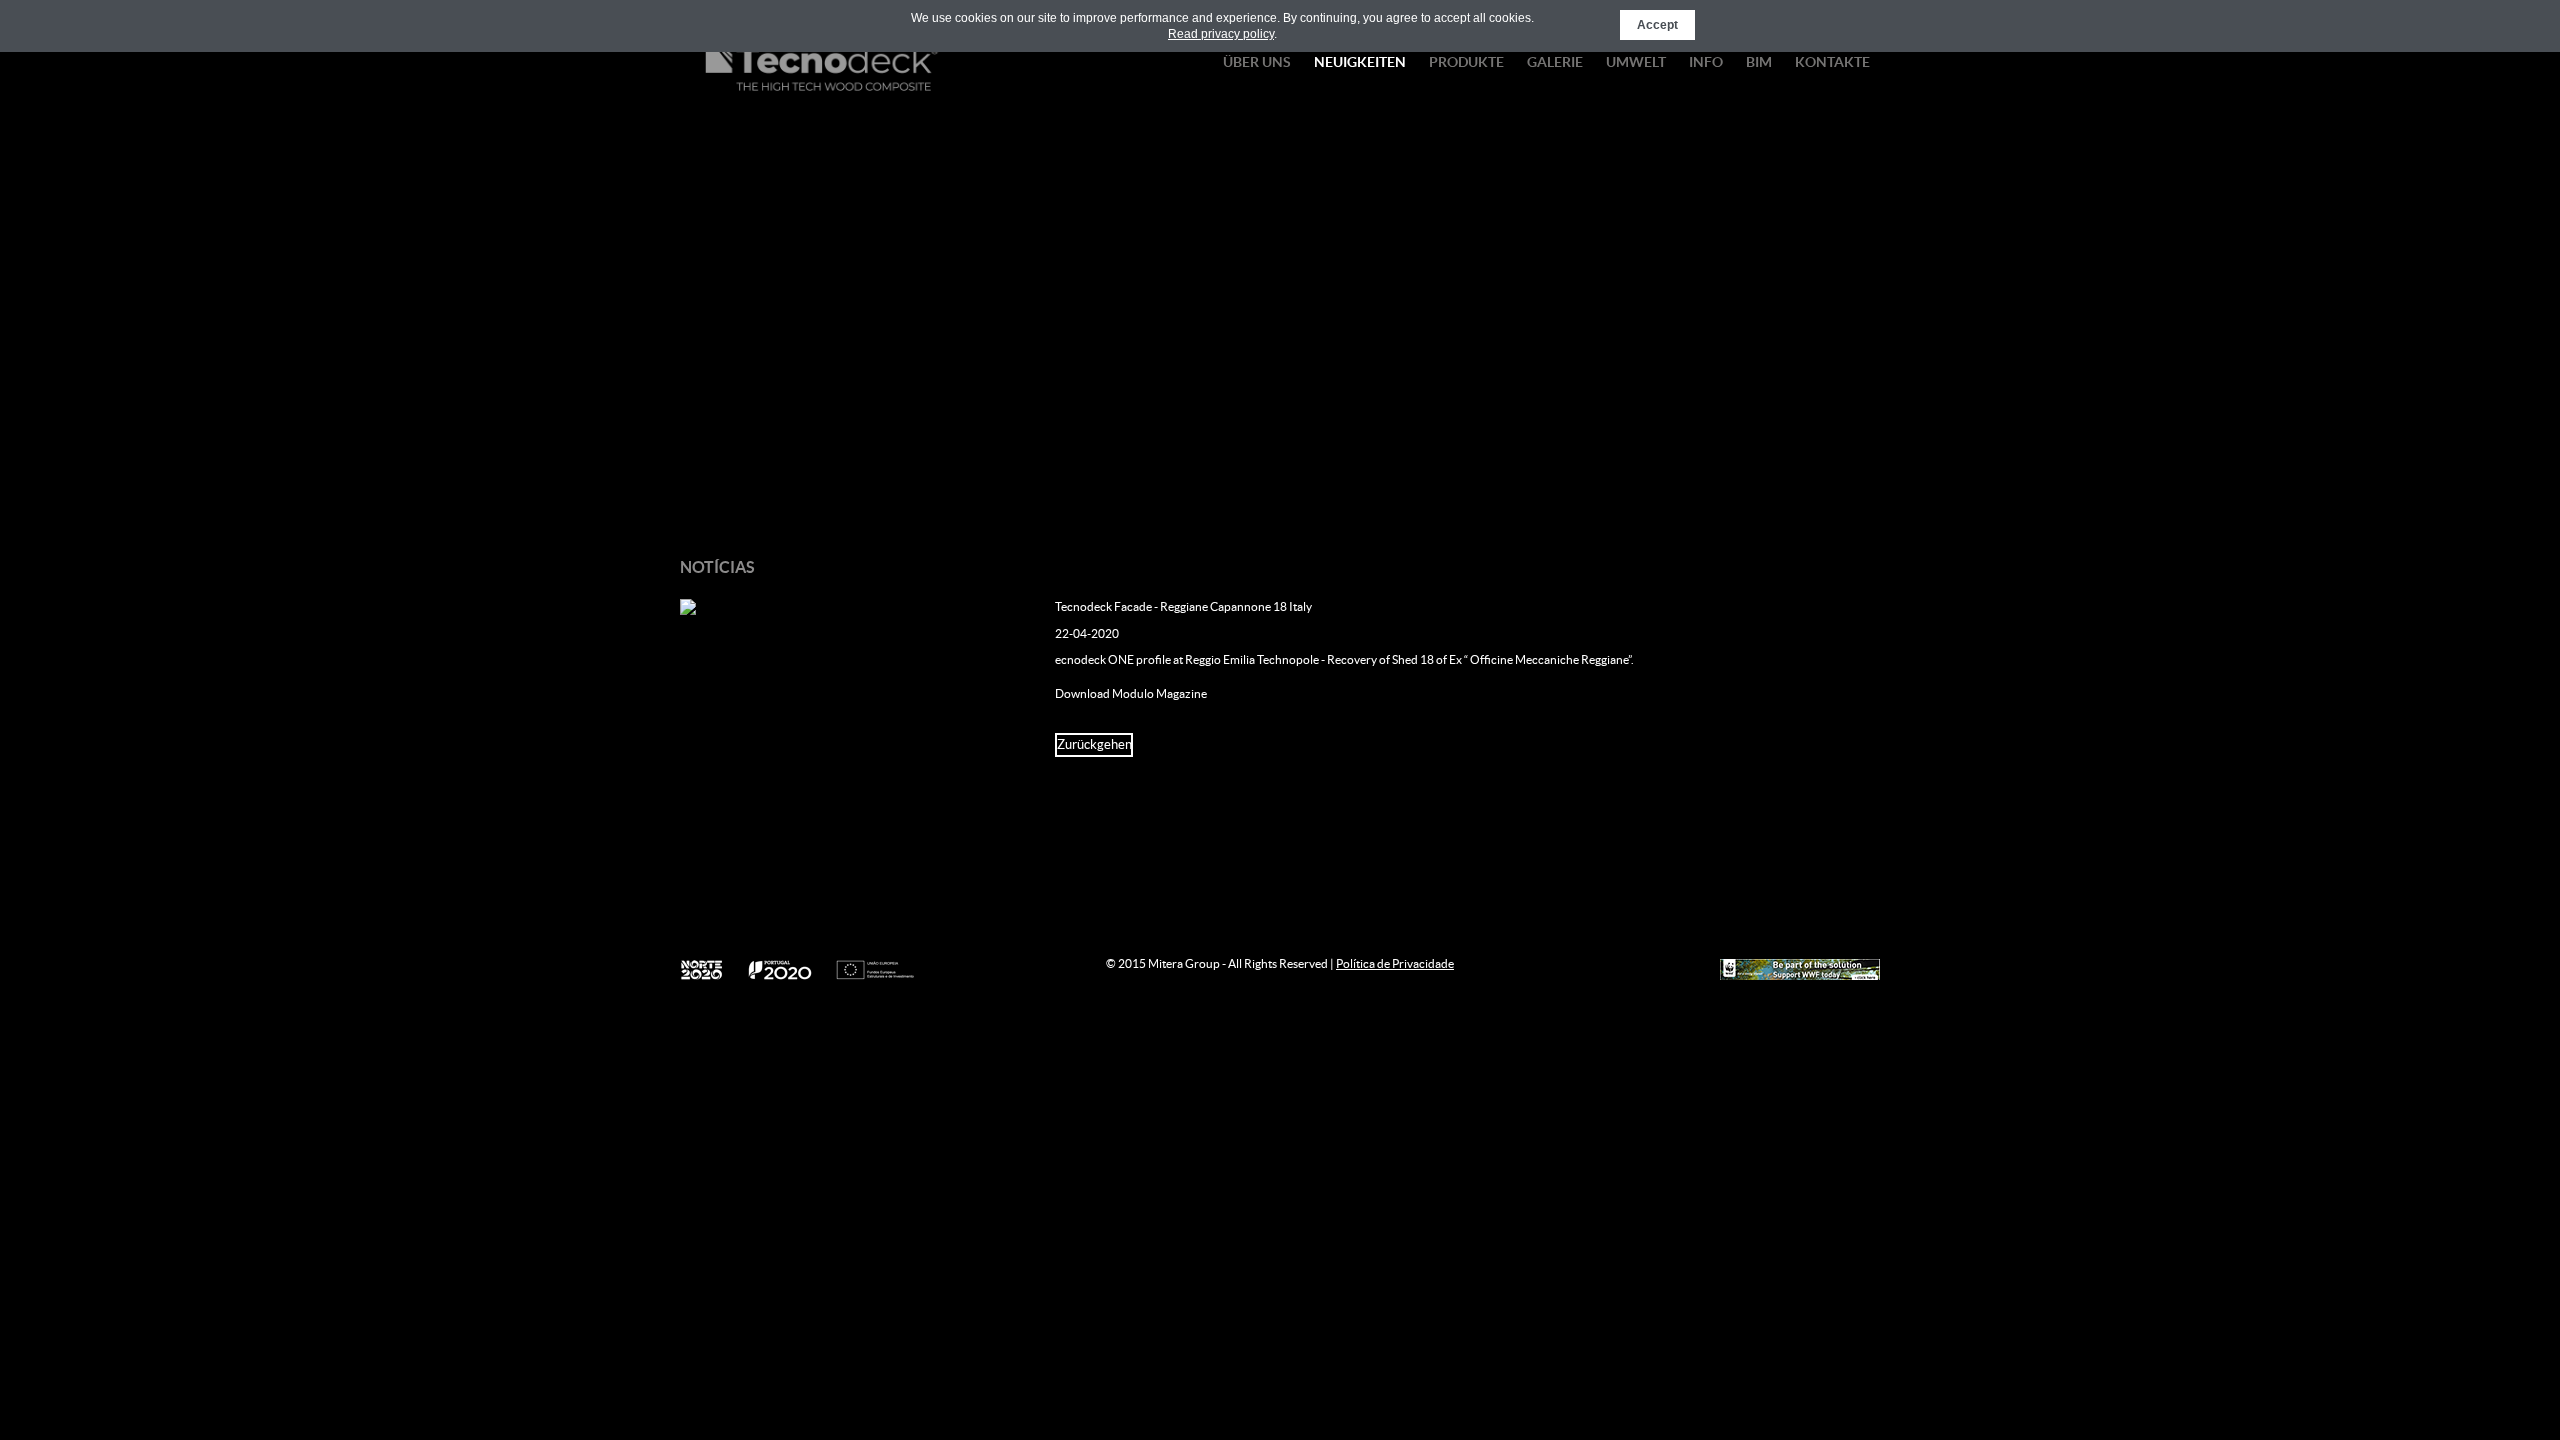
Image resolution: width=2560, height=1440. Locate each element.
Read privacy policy (1221, 34)
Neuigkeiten (1360, 62)
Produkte (1466, 62)
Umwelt (1636, 62)
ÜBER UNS (1257, 62)
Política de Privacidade (1395, 963)
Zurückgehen (1094, 744)
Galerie (1555, 62)
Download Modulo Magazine (1131, 693)
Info (1706, 62)
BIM (1759, 62)
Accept (1657, 25)
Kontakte (1832, 62)
